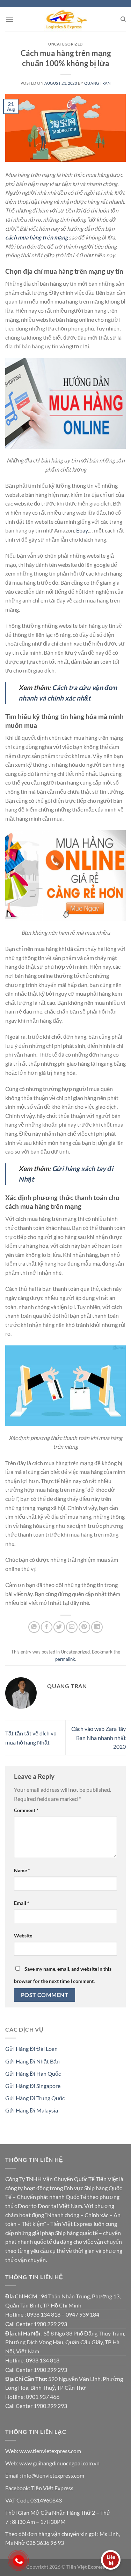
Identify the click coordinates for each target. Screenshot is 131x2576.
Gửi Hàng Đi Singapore (33, 2086)
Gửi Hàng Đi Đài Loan (31, 2049)
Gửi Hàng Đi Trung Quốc (35, 2098)
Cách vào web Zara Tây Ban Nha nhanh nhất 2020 (99, 1738)
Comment (26, 1810)
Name (22, 1870)
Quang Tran (97, 83)
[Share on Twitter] (59, 1627)
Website (23, 1936)
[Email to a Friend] (72, 1627)
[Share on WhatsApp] (34, 1627)
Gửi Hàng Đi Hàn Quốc (33, 2073)
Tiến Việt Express (52, 2488)
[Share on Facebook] (47, 1627)
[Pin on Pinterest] (84, 1627)
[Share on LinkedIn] (97, 1627)
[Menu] (9, 19)
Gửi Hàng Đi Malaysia (32, 2110)
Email (22, 1903)
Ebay (82, 530)
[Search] (123, 19)
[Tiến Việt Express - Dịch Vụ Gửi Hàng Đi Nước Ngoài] (65, 19)
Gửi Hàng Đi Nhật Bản (32, 2061)
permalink (65, 1659)
